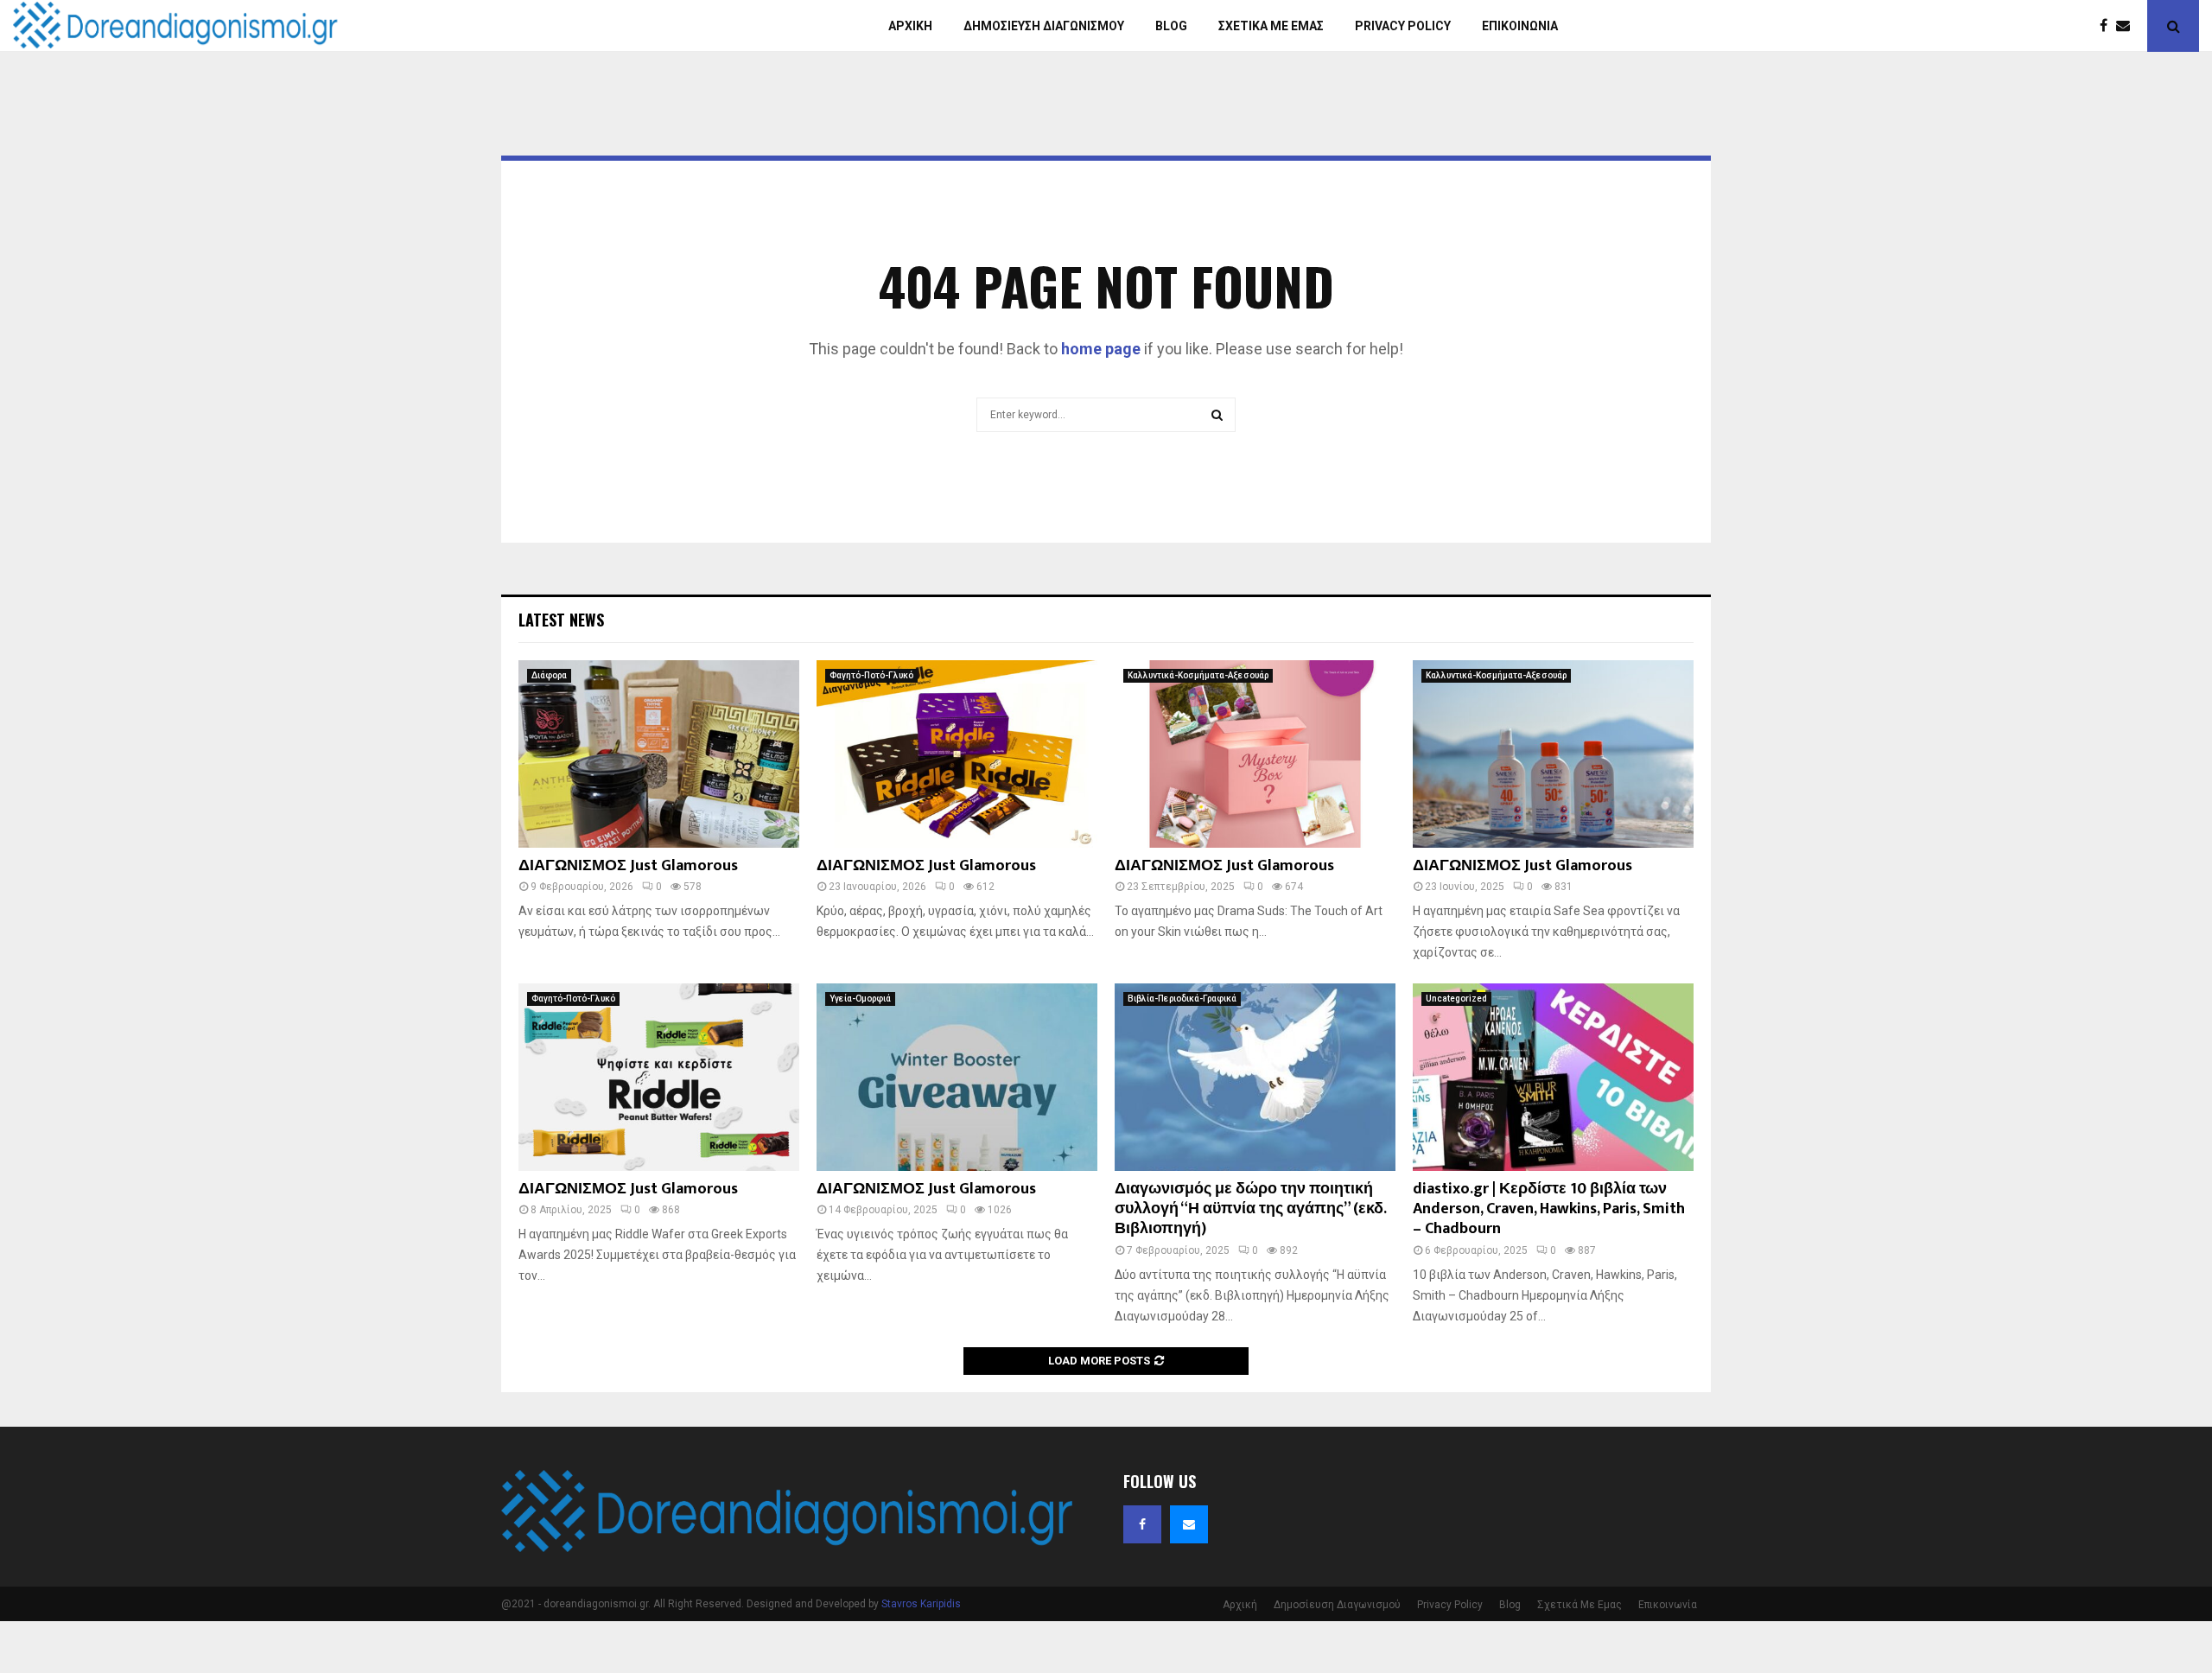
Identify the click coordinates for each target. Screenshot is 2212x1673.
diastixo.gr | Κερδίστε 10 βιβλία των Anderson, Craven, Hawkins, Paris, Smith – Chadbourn (1549, 1209)
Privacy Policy (1403, 26)
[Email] (2127, 26)
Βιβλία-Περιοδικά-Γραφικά (1182, 999)
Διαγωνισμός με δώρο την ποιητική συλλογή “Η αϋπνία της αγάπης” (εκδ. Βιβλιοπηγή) (1250, 1209)
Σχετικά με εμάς (1271, 26)
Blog (1171, 26)
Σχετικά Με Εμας (1580, 1605)
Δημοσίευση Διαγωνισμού (1044, 26)
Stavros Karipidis (921, 1604)
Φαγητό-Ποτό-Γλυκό (871, 675)
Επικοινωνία (1520, 26)
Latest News (561, 620)
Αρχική (910, 26)
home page (1101, 349)
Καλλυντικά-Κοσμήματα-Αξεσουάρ (1198, 675)
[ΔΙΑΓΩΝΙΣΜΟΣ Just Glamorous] (659, 754)
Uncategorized (1456, 999)
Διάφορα (549, 675)
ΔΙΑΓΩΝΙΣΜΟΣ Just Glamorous (628, 866)
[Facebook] (2108, 26)
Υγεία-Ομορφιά (860, 999)
